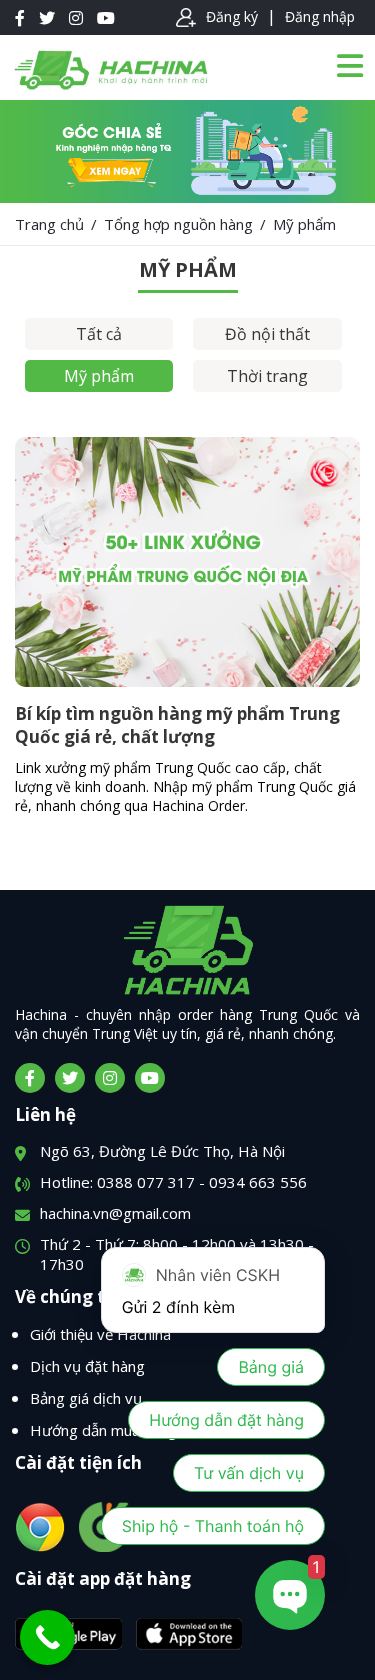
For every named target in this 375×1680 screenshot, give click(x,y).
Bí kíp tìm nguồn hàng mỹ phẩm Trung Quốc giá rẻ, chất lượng (177, 725)
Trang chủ (49, 224)
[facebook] (30, 1078)
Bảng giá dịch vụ (86, 1398)
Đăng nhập (320, 16)
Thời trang (267, 376)
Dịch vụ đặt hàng (87, 1366)
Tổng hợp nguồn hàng (178, 224)
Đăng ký (232, 16)
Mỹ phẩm (99, 376)
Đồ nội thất (267, 334)
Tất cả (99, 334)
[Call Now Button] (47, 1637)
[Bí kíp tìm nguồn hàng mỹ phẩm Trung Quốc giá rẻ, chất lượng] (187, 681)
